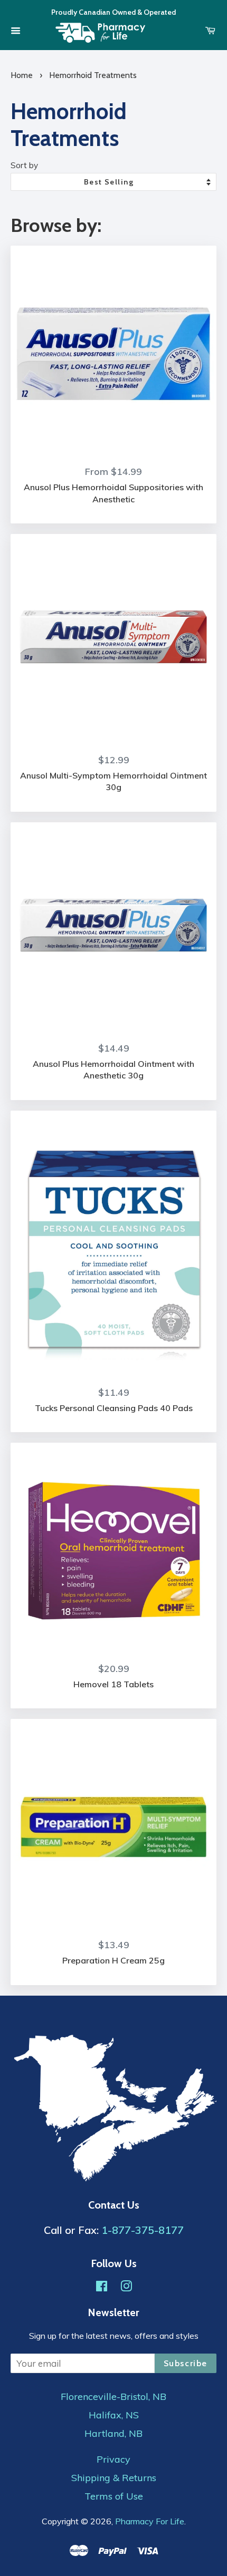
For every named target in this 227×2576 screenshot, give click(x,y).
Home (22, 75)
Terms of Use (114, 2496)
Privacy (113, 2460)
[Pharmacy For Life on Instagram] (126, 2287)
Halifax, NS (114, 2415)
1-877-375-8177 (143, 2230)
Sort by (24, 165)
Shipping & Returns (114, 2478)
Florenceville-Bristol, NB (113, 2397)
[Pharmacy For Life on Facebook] (102, 2287)
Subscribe (186, 2363)
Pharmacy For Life (150, 2521)
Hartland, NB (113, 2434)
